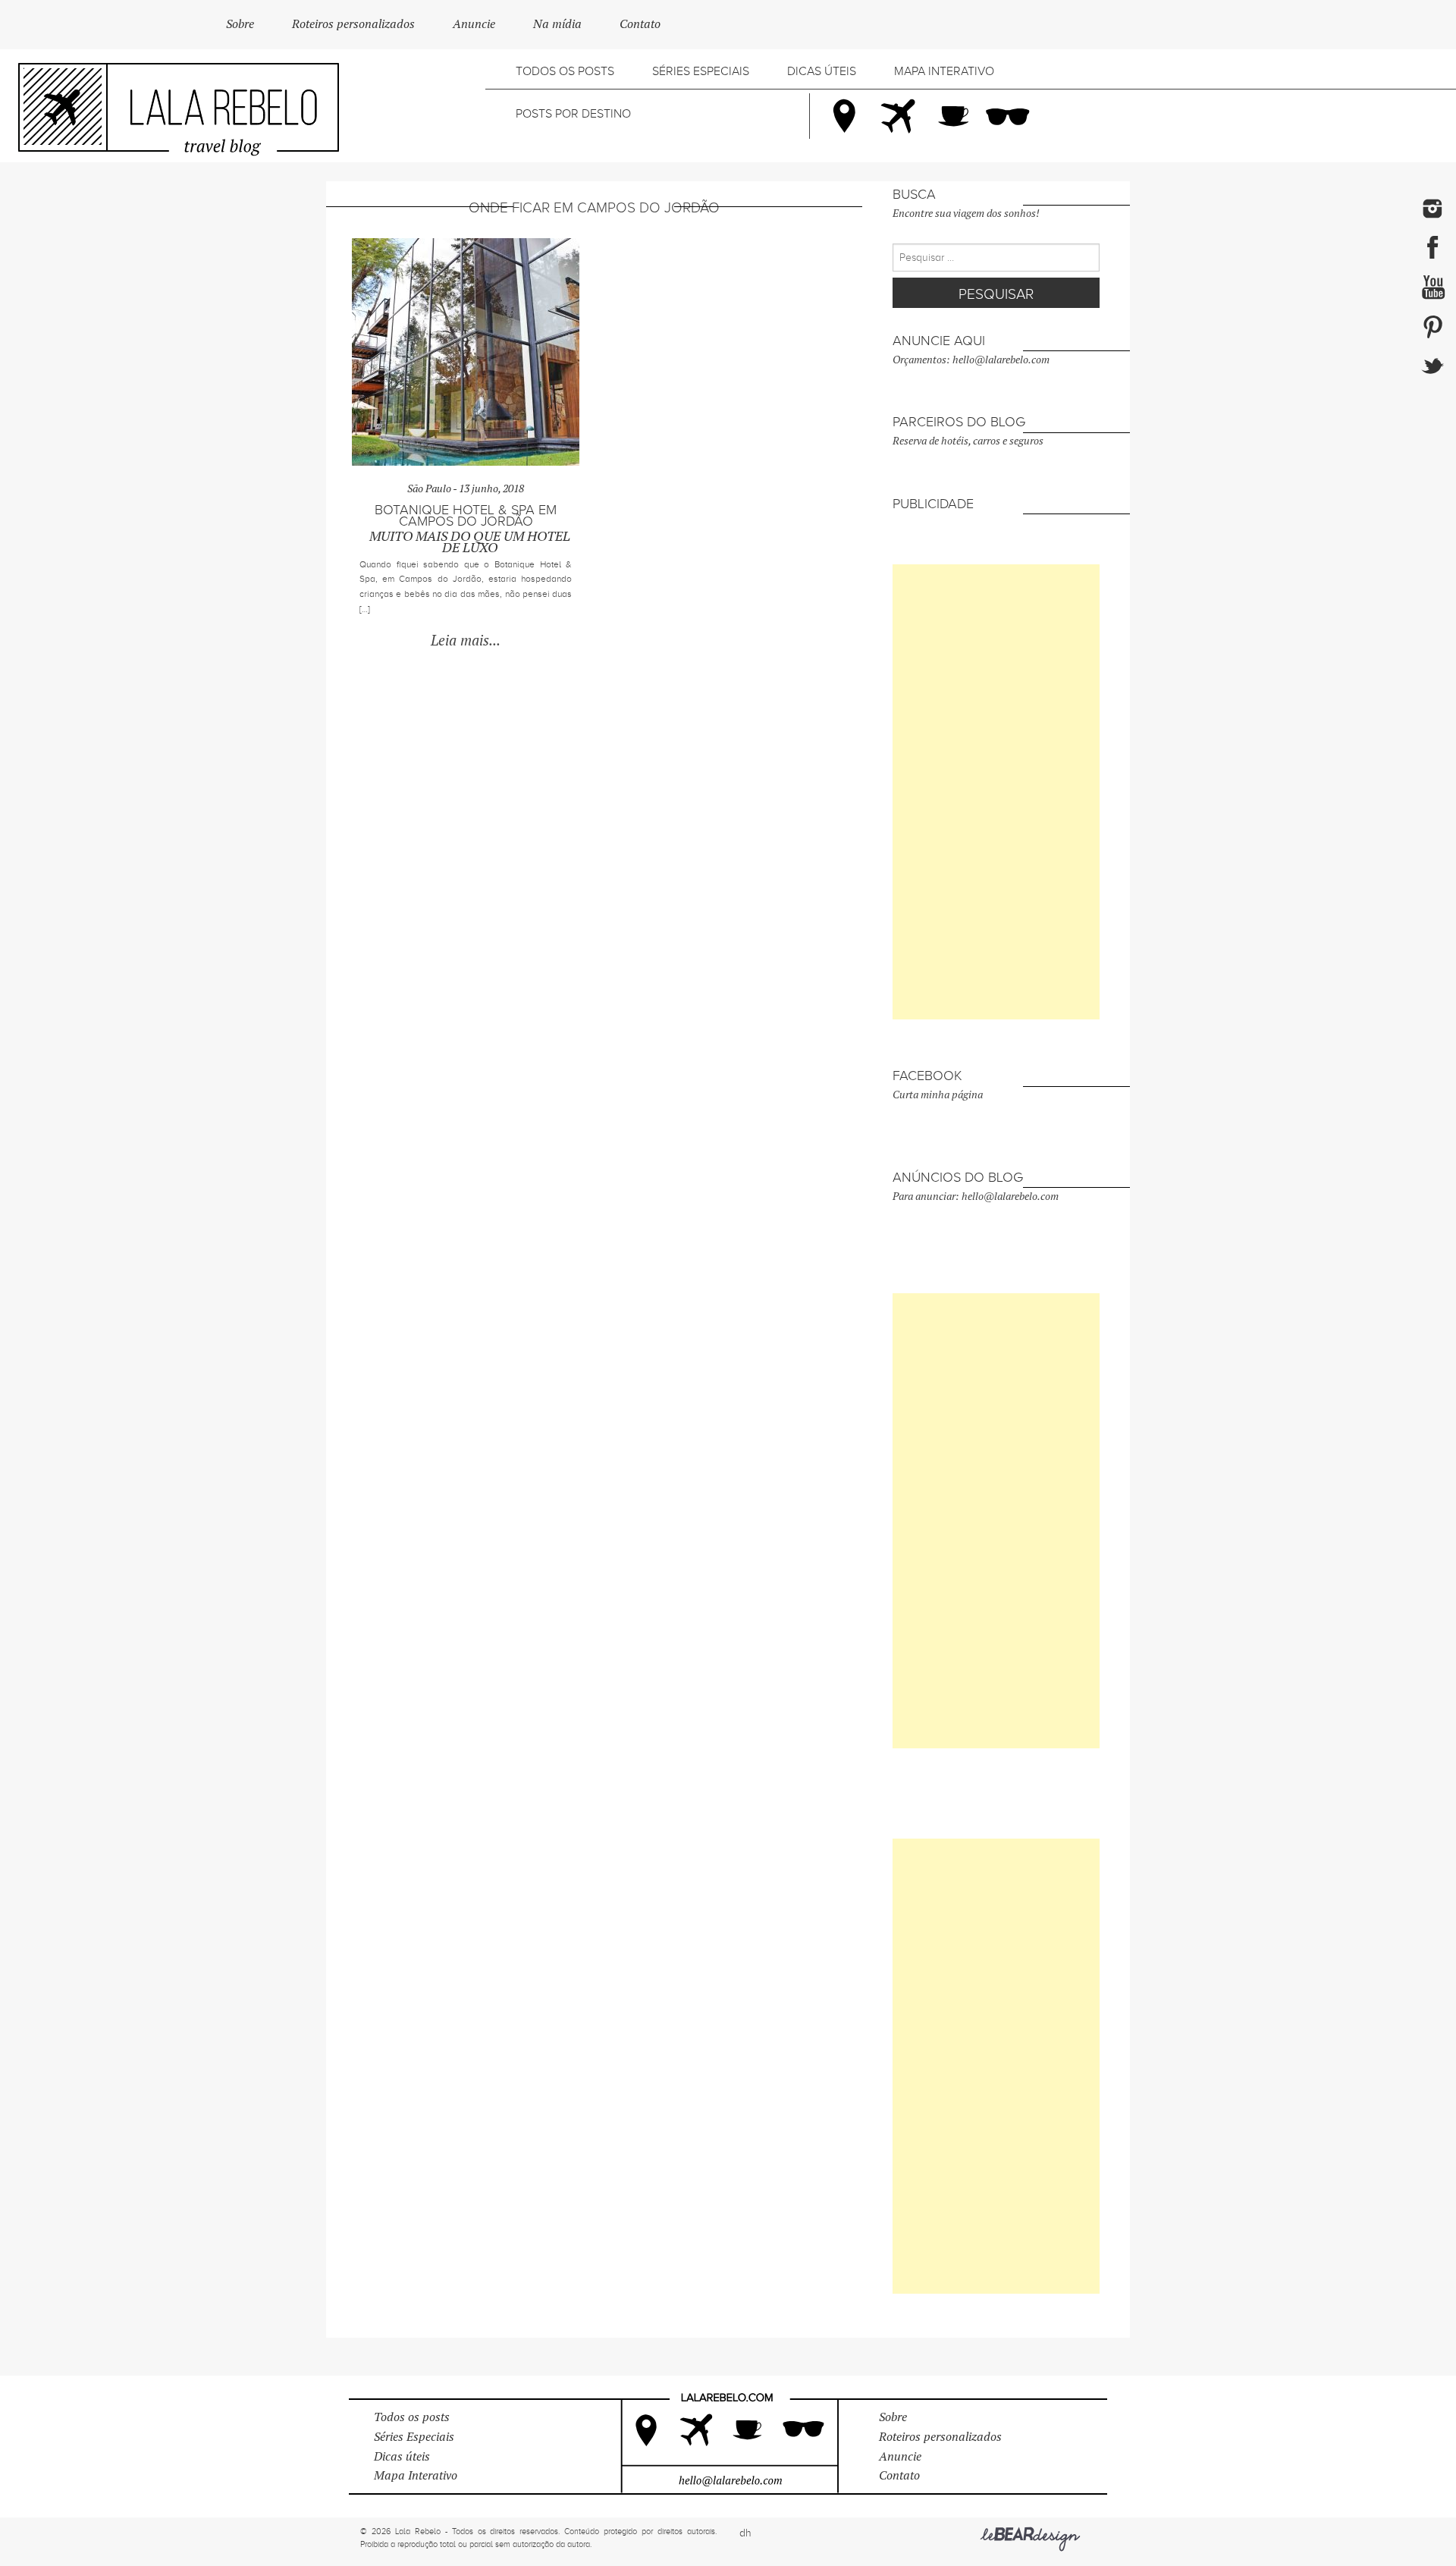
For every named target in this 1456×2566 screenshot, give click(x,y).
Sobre (240, 24)
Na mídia (557, 24)
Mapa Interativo (944, 71)
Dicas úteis (822, 71)
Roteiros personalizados (353, 24)
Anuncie (474, 24)
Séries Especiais (701, 71)
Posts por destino (573, 114)
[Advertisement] (996, 792)
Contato (640, 24)
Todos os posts (565, 71)
